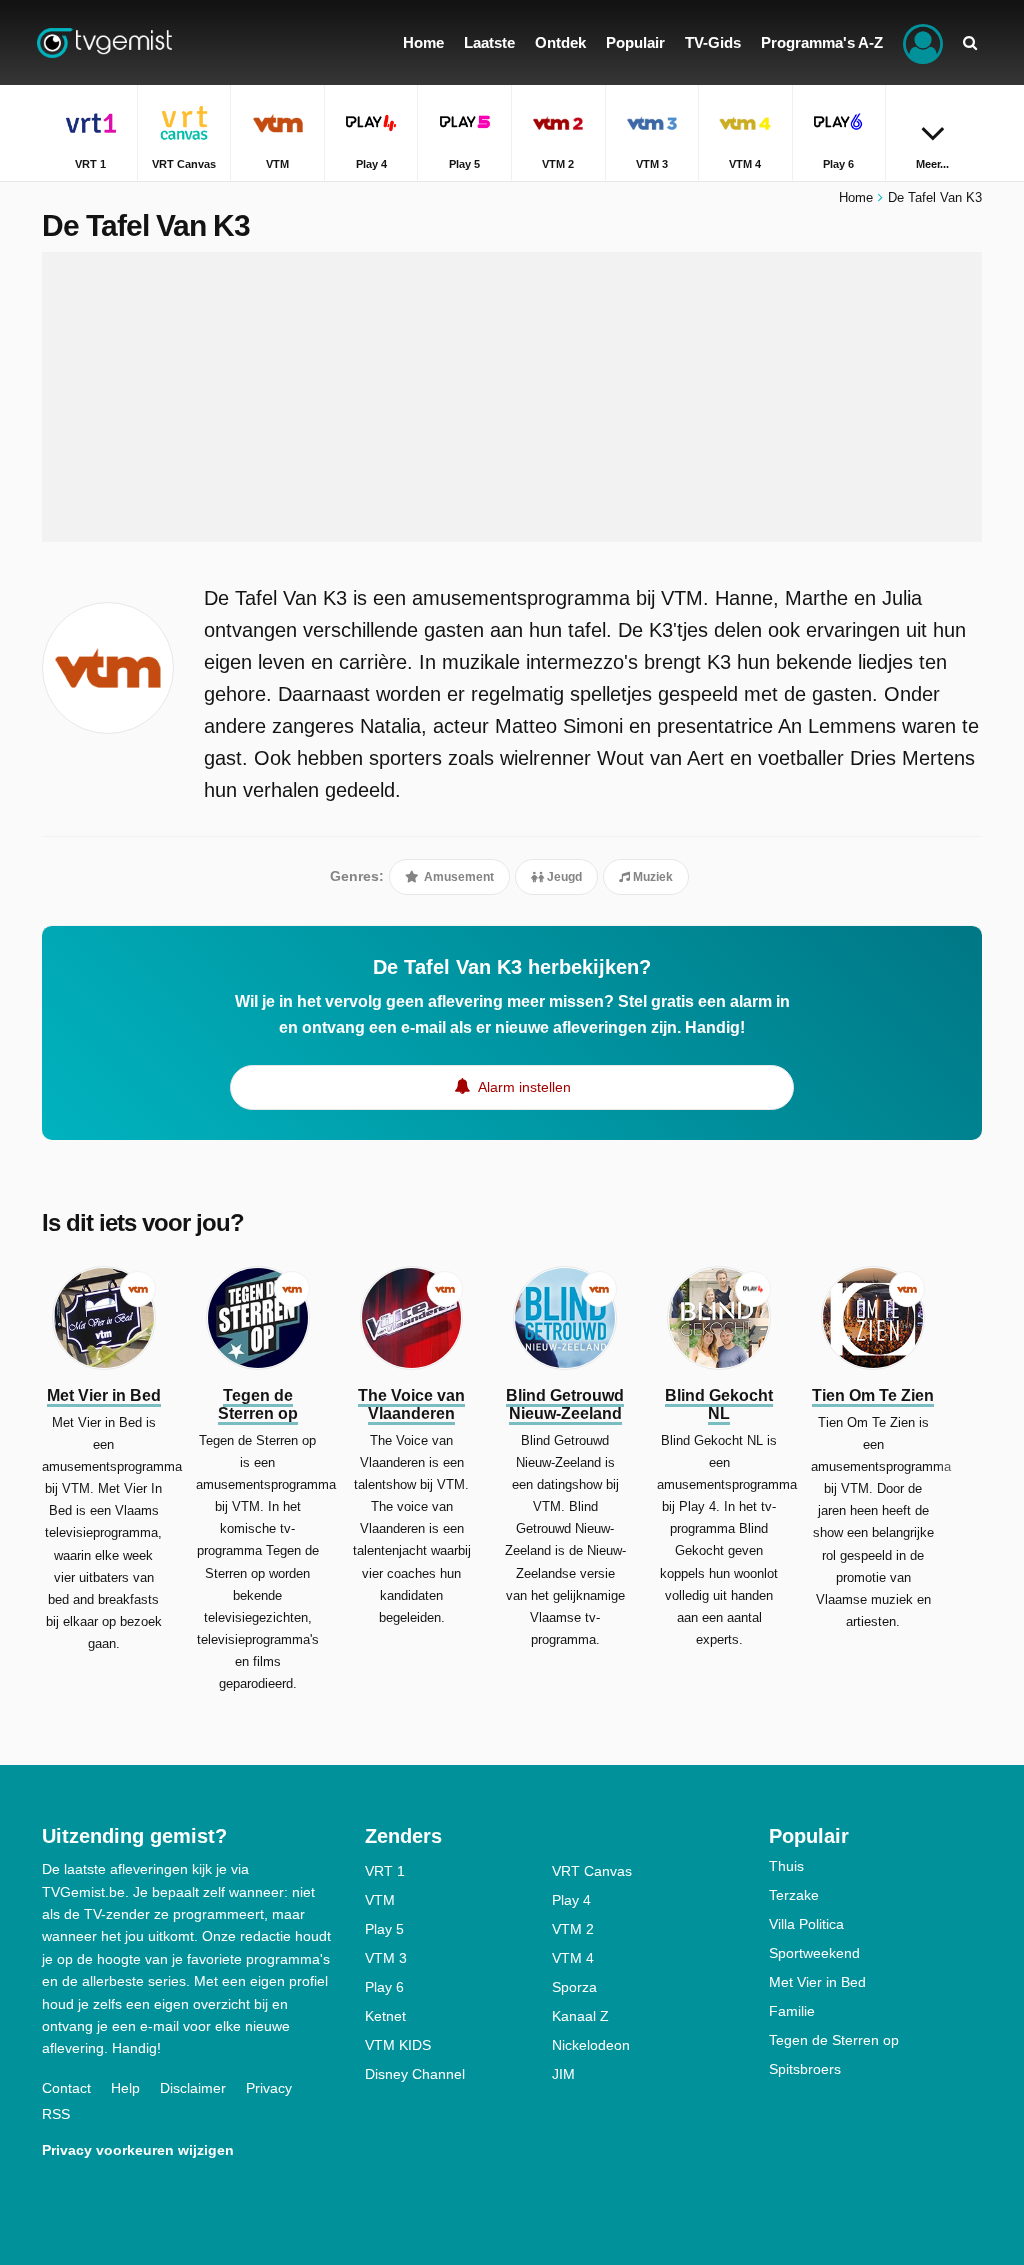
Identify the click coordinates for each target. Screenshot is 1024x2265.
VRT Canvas (592, 1871)
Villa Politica (806, 1924)
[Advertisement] (512, 397)
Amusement (457, 877)
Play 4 (571, 1900)
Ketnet (385, 2016)
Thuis (786, 1866)
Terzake (794, 1895)
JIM (563, 2074)
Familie (792, 2011)
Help (125, 2088)
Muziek (651, 877)
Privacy (269, 2088)
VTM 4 (573, 1958)
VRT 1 (385, 1871)
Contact (66, 2088)
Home (856, 197)
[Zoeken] (970, 42)
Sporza (574, 1987)
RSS (56, 2114)
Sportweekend (814, 1953)
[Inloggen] (923, 42)
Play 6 (384, 1987)
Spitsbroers (805, 2069)
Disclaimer (193, 2088)
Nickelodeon (591, 2045)
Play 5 (384, 1929)
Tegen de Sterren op (834, 2040)
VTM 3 (386, 1958)
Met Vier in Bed (817, 1982)
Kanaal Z (580, 2016)
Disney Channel (415, 2074)
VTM (380, 1900)
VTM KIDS (398, 2045)
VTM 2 (573, 1929)
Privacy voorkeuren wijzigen (138, 2150)
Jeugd (563, 877)
